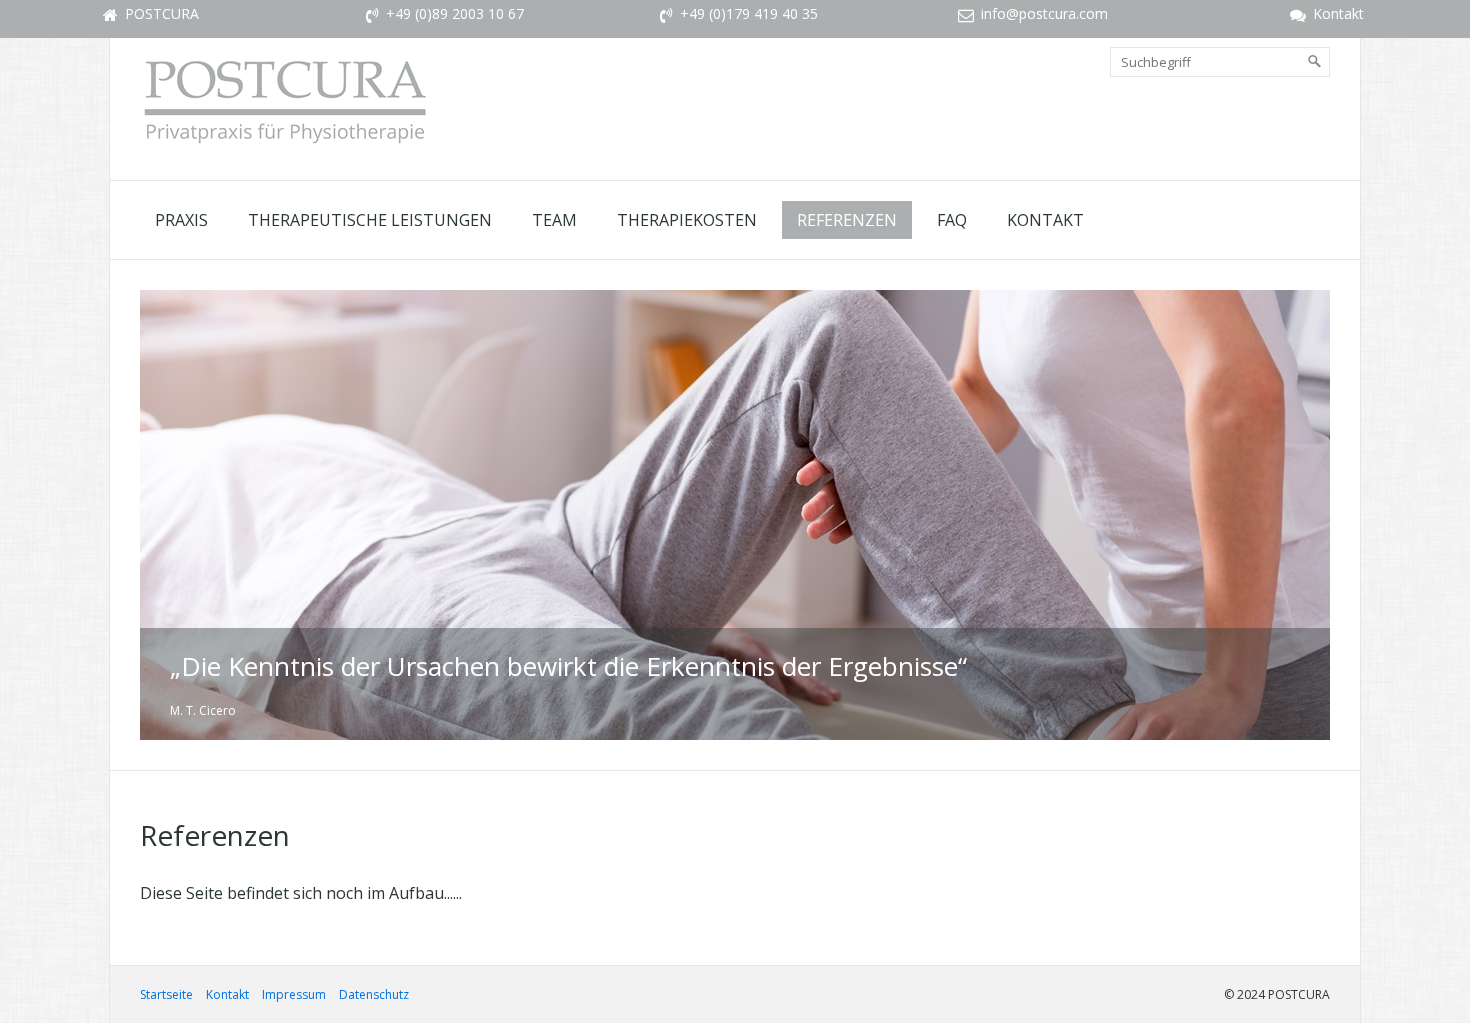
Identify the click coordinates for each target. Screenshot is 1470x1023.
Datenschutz (374, 994)
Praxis (181, 220)
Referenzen (847, 220)
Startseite (166, 994)
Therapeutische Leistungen (370, 220)
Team (554, 220)
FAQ (952, 220)
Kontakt (1045, 220)
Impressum (294, 994)
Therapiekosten (687, 220)
